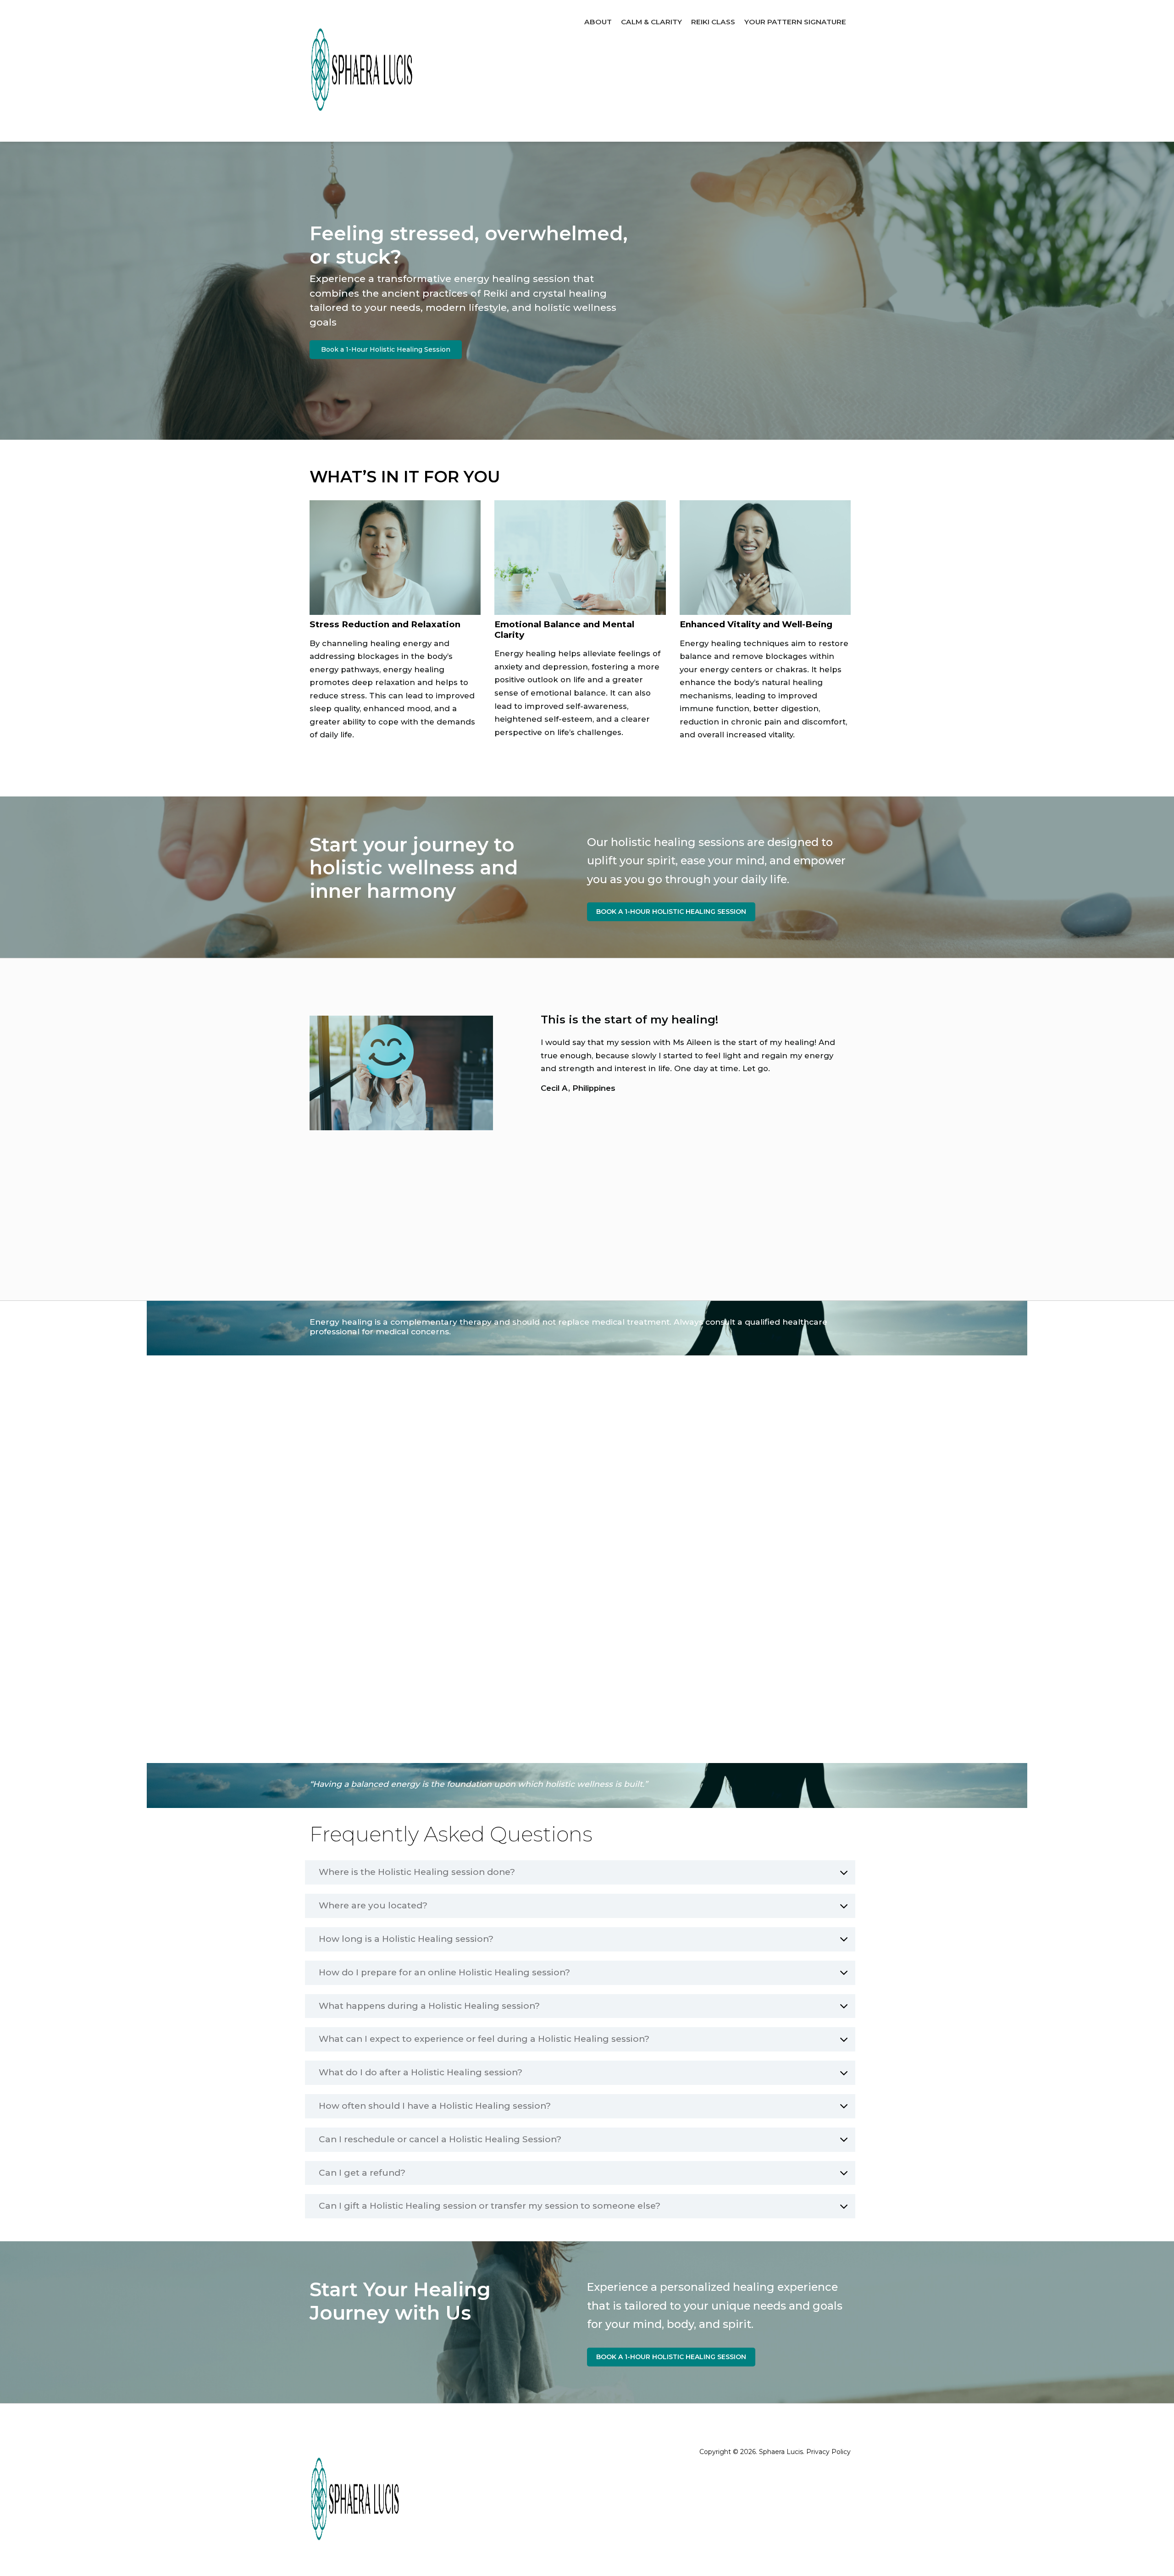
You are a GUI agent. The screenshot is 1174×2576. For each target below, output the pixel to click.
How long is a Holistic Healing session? (406, 1939)
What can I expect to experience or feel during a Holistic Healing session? (484, 2039)
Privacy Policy (828, 2452)
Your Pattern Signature (795, 22)
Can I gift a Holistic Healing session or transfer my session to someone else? (490, 2206)
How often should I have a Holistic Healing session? (435, 2106)
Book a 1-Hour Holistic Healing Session (386, 349)
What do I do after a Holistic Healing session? (421, 2073)
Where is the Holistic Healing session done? (417, 1872)
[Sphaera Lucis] (362, 71)
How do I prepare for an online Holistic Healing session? (444, 1973)
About (598, 22)
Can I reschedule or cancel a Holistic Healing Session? (440, 2139)
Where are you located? (373, 1906)
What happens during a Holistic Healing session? (429, 2006)
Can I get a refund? (362, 2173)
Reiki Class (713, 22)
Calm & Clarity (651, 22)
